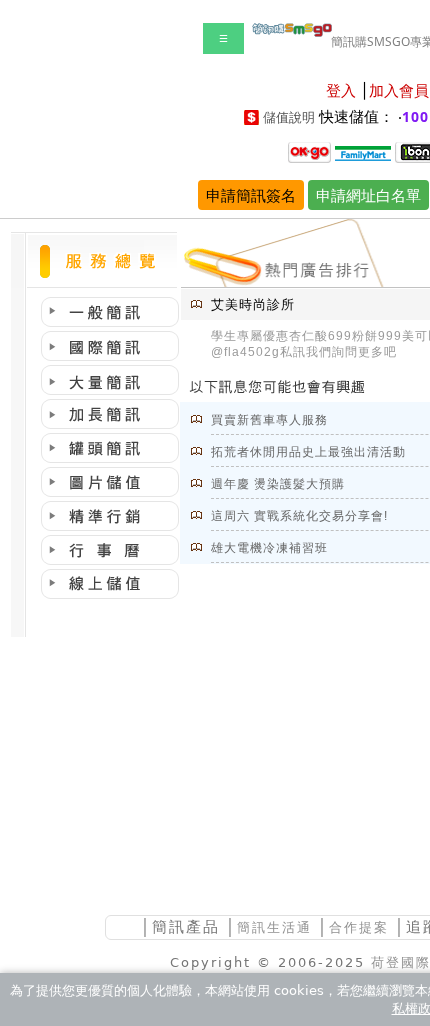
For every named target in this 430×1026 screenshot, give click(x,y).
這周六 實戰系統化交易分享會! (299, 516)
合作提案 (359, 927)
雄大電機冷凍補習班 (269, 548)
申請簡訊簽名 (251, 195)
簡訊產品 (186, 926)
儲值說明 (289, 117)
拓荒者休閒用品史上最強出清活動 (308, 452)
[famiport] (363, 151)
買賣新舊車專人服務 (269, 420)
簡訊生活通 (274, 927)
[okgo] (309, 151)
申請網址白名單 (368, 195)
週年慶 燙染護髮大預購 (278, 484)
